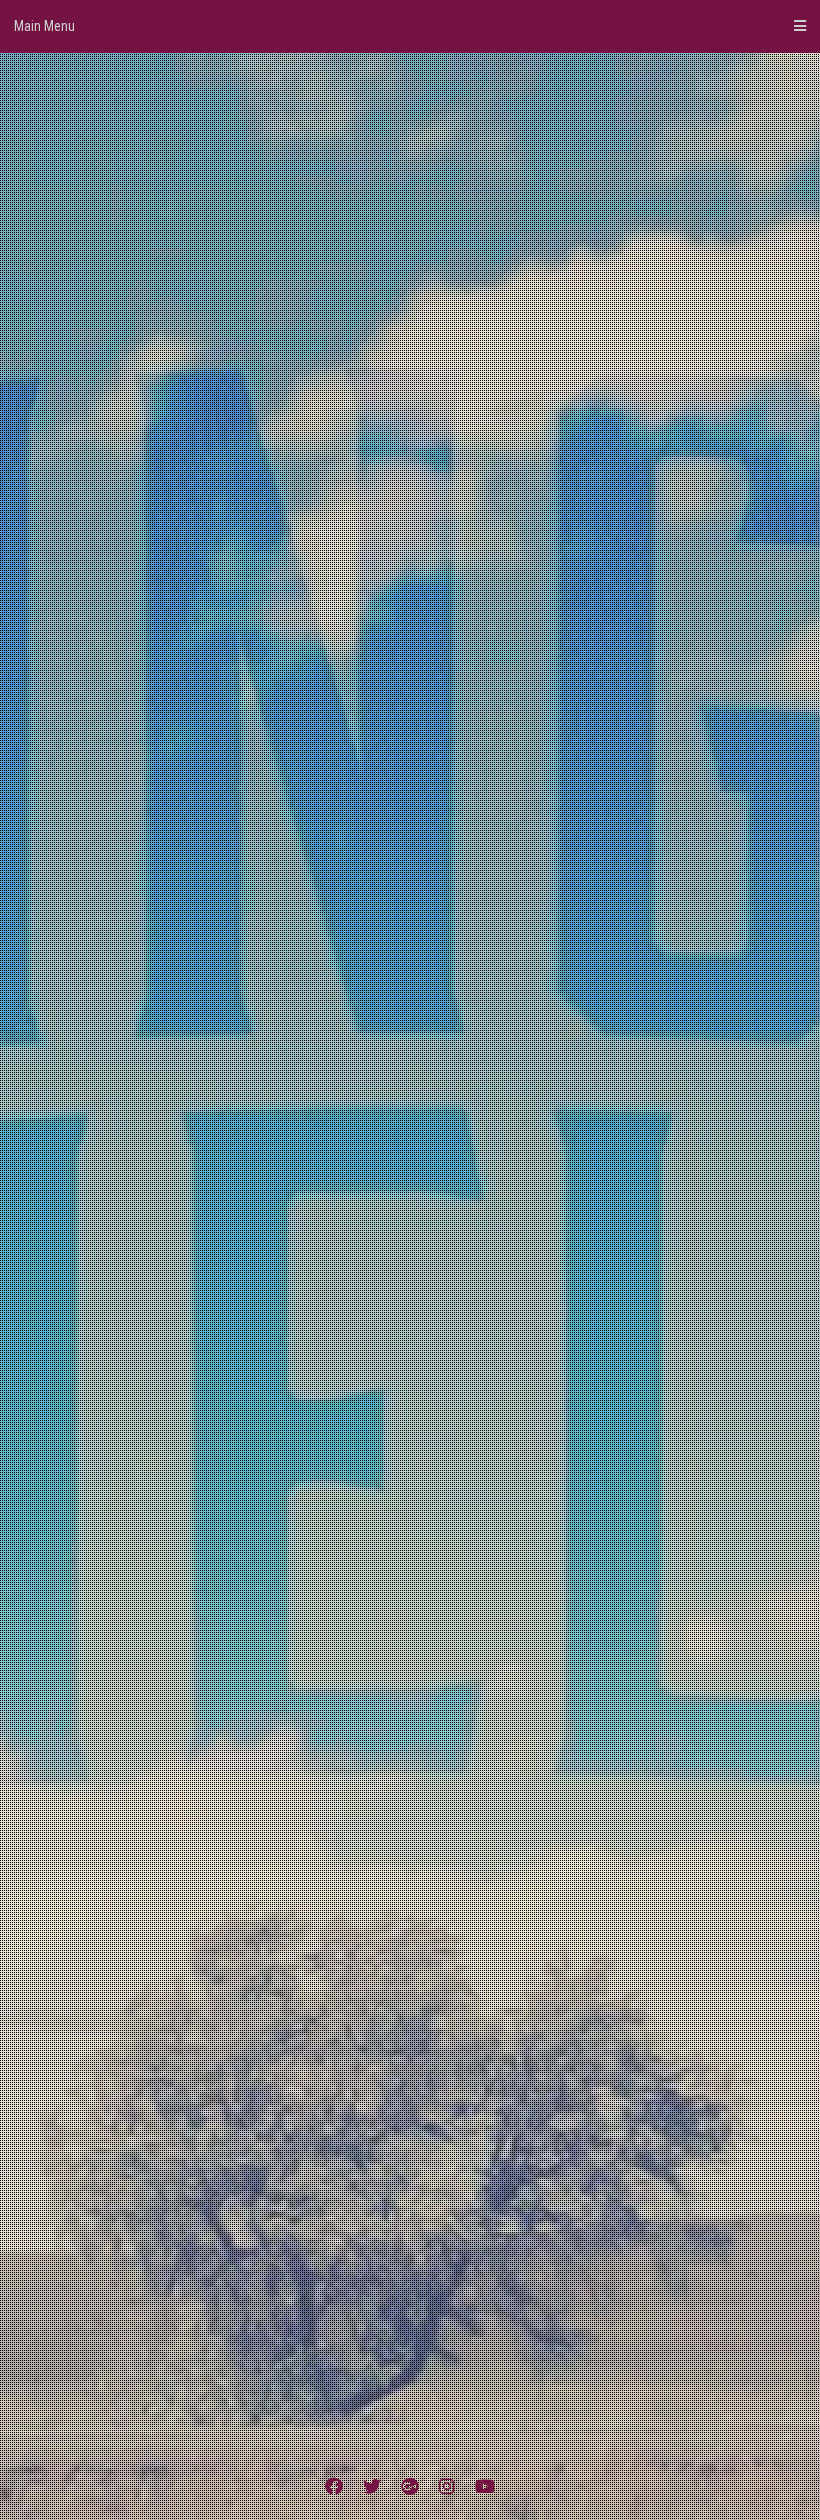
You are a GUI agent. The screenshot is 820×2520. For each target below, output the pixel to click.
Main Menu (44, 26)
